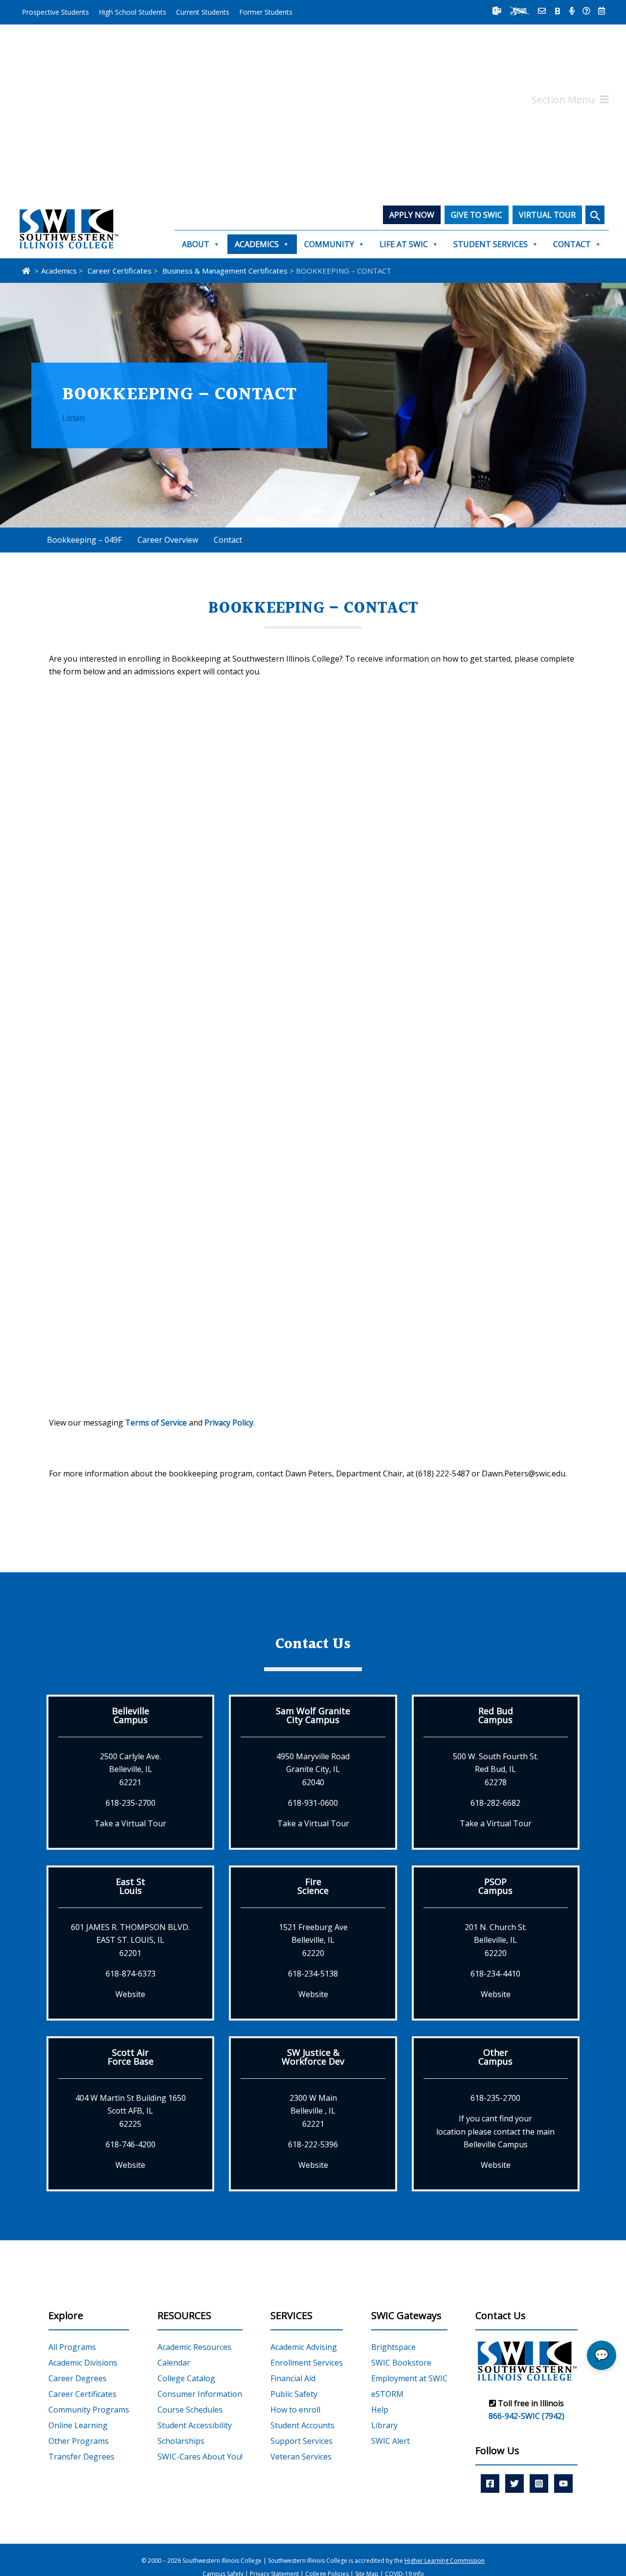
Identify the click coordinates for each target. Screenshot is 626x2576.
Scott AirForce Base (131, 2057)
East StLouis (131, 1886)
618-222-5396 (313, 2144)
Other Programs (78, 2441)
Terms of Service (156, 1423)
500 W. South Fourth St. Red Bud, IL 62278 (496, 1769)
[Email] (542, 11)
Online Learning (78, 2425)
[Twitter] (514, 2484)
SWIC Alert (391, 2441)
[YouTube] (563, 2484)
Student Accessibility (195, 2425)
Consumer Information (200, 2394)
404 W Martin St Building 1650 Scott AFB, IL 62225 (131, 2111)
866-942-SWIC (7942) (526, 2416)
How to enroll (295, 2410)
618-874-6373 (131, 1974)
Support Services (302, 2441)
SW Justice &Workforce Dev (313, 2057)
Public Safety (294, 2394)
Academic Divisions (83, 2363)
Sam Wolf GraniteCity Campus (313, 1715)
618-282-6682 (495, 1803)
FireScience (313, 1886)
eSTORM (387, 2394)
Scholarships (181, 2441)
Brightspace (393, 2347)
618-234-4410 (495, 1974)
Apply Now (412, 215)
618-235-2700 (131, 1803)
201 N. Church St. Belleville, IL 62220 (496, 1940)
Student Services (491, 244)
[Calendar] (602, 11)
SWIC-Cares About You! (200, 2457)
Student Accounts (302, 2425)
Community (329, 244)
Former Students (266, 12)
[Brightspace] (558, 11)
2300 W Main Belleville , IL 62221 (313, 2111)
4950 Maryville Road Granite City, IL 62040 (313, 1769)
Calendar (174, 2363)
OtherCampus (495, 2057)
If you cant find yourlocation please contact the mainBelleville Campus (495, 2131)
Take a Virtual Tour (130, 1823)
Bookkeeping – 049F (84, 540)
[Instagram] (539, 2484)
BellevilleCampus (131, 1715)
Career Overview (168, 540)
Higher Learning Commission (445, 2561)
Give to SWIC (477, 215)
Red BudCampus (496, 1715)
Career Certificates (82, 2394)
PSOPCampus (495, 1886)
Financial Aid (293, 2378)
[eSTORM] (520, 11)
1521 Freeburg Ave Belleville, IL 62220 (313, 1940)
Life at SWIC (404, 244)
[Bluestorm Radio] (572, 11)
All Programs (72, 2347)
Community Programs (89, 2410)
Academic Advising (304, 2347)
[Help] (586, 11)
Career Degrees (78, 2378)
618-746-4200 (131, 2144)
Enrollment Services (307, 2363)
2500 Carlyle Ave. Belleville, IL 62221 (130, 1769)
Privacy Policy (229, 1423)
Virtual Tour (547, 215)
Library (384, 2425)
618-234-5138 (313, 1974)
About (196, 244)
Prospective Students (56, 12)
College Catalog (186, 2378)
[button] (595, 215)
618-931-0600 (313, 1803)
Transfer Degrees (81, 2457)
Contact (572, 244)
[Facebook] (490, 2484)
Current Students (203, 12)
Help (380, 2410)
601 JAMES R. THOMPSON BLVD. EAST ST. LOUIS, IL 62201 (130, 1940)
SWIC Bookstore (401, 2363)
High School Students (133, 12)
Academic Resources (194, 2347)
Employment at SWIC (409, 2378)
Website (130, 1994)
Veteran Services (301, 2457)
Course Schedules (190, 2410)
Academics (257, 244)
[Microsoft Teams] (497, 11)
